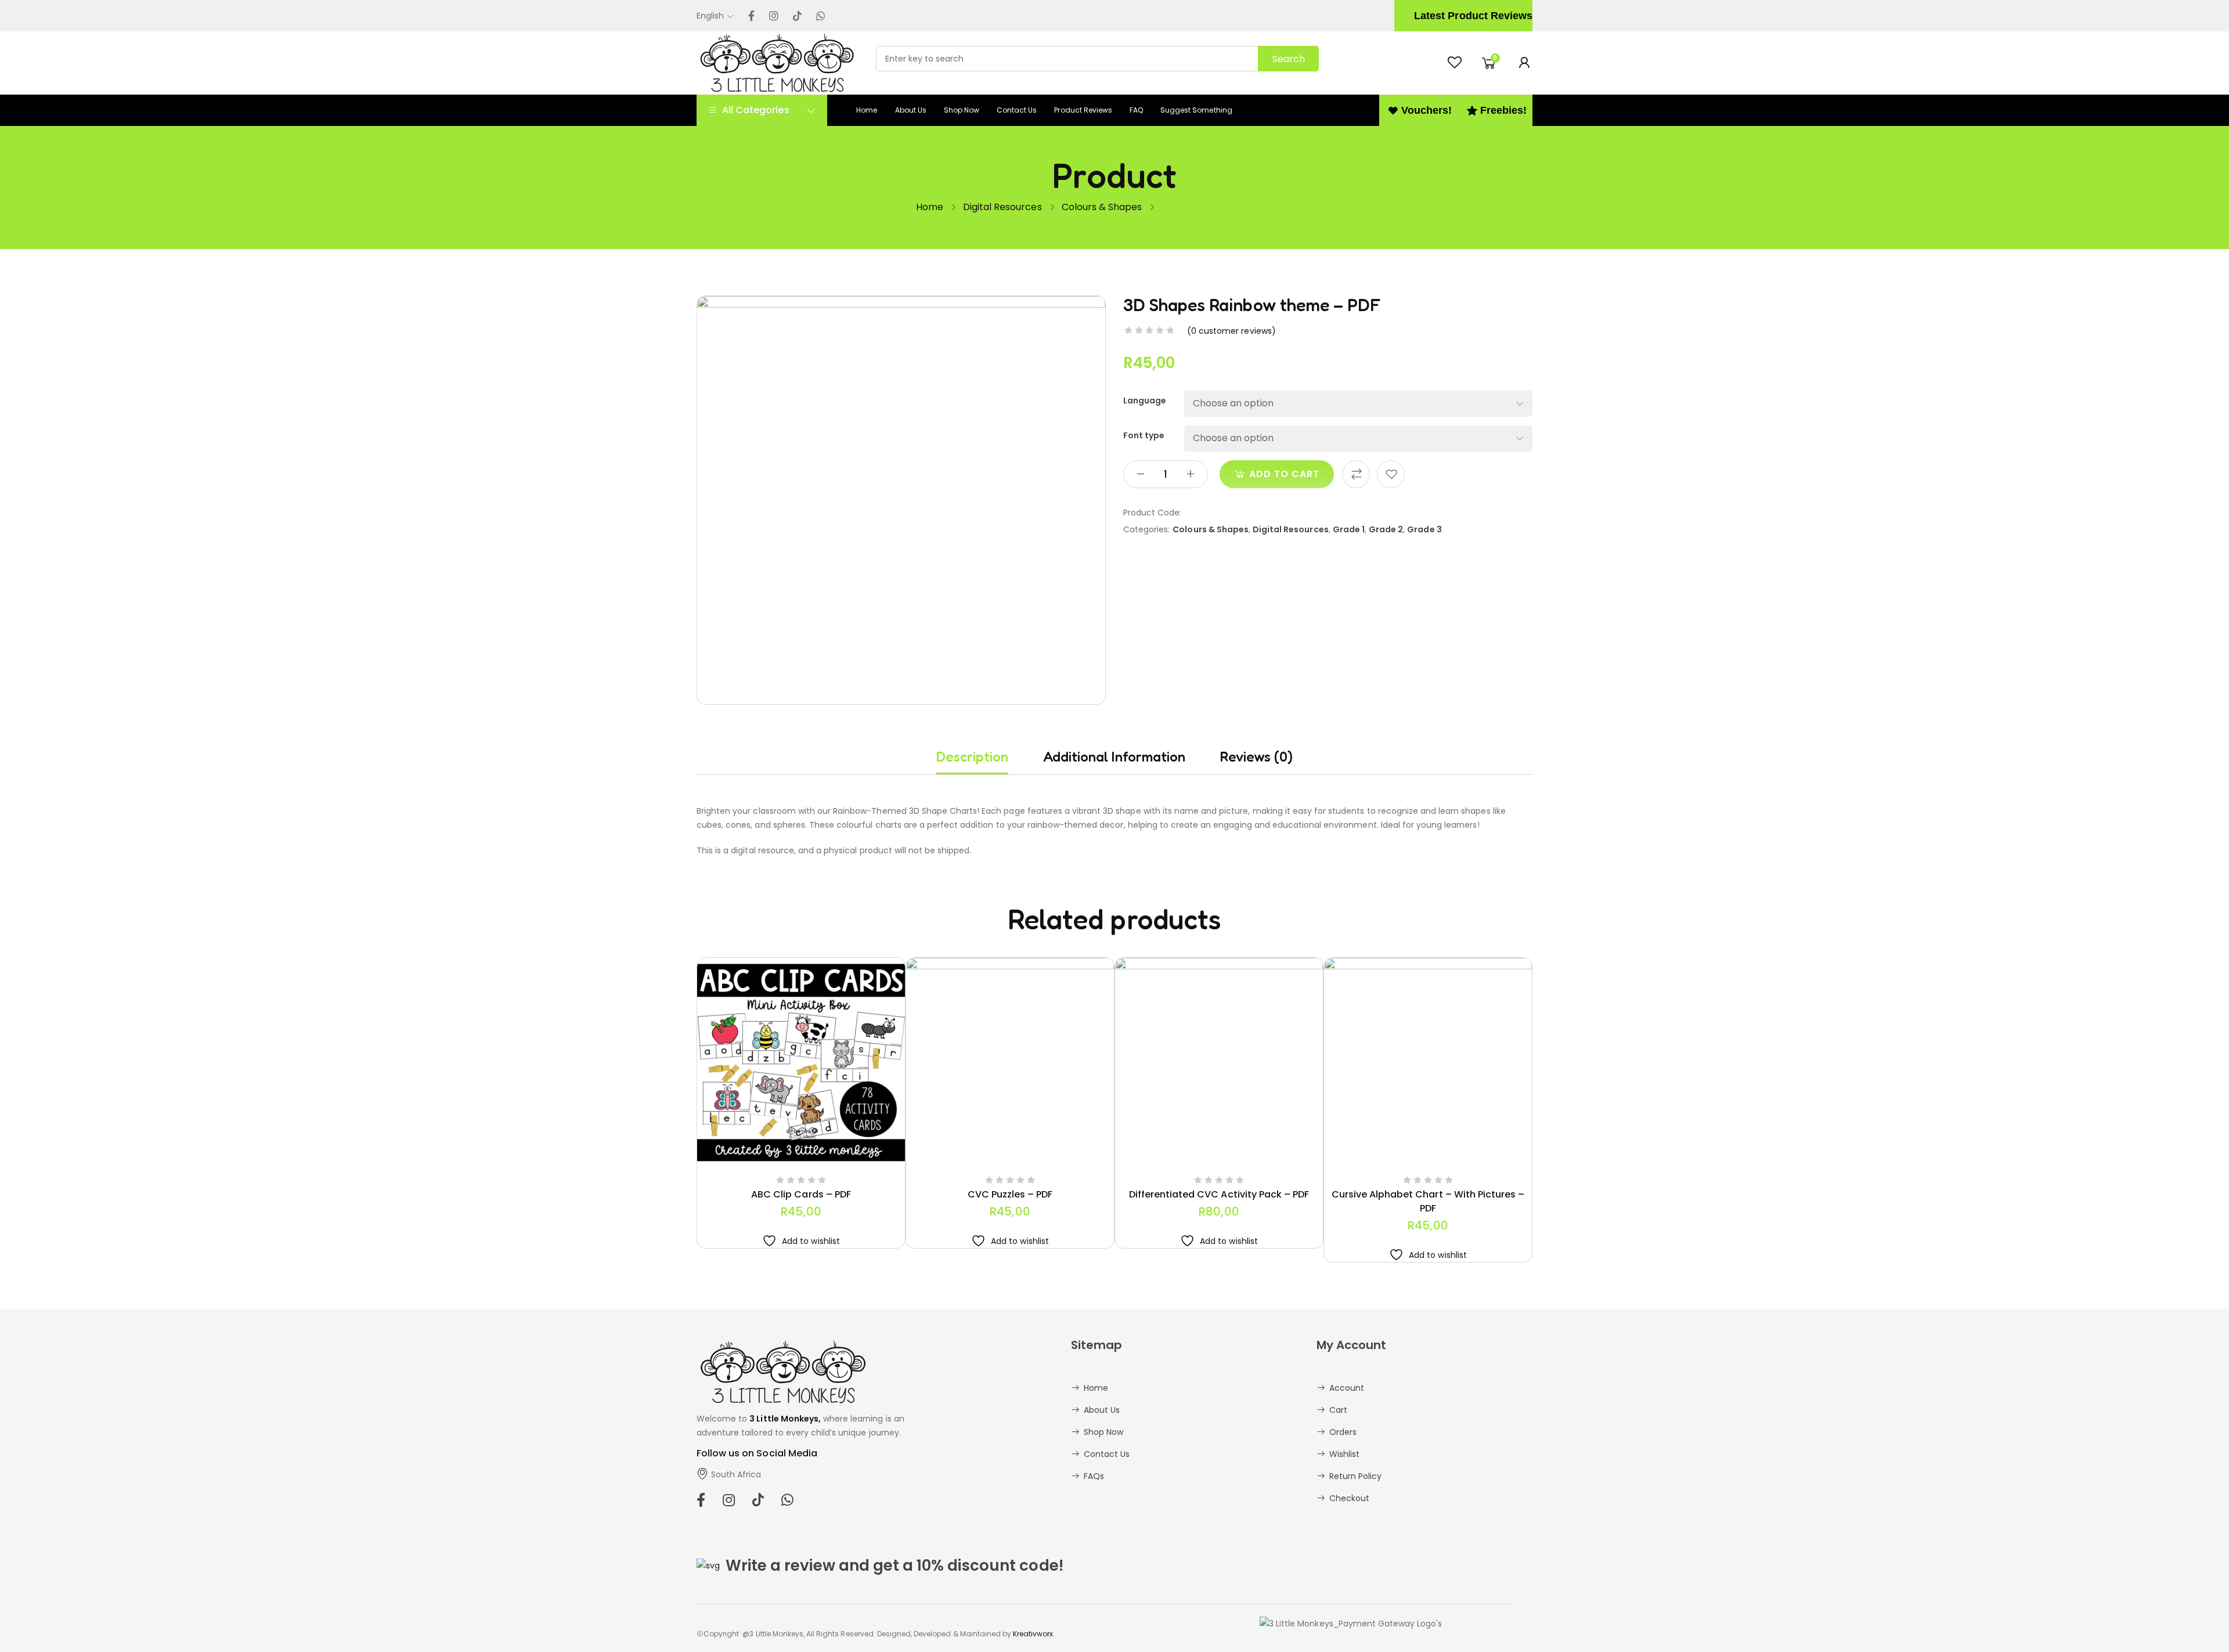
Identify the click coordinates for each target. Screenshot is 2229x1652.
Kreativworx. (1034, 1634)
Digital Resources (1002, 207)
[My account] (1524, 63)
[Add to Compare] (1356, 474)
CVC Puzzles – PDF (1010, 1194)
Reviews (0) (1256, 757)
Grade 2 (1386, 529)
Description (972, 757)
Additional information (1114, 757)
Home (930, 207)
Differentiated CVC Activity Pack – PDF (1219, 1194)
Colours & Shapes (1102, 207)
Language (1145, 401)
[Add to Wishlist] (1391, 474)
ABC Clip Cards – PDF (801, 1194)
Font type (1144, 435)
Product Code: (1152, 513)
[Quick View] (773, 1163)
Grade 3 (1424, 529)
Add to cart (1284, 474)
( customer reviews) (1231, 331)
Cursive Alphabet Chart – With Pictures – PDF (1428, 1201)
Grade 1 (1349, 529)
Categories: (1146, 529)
